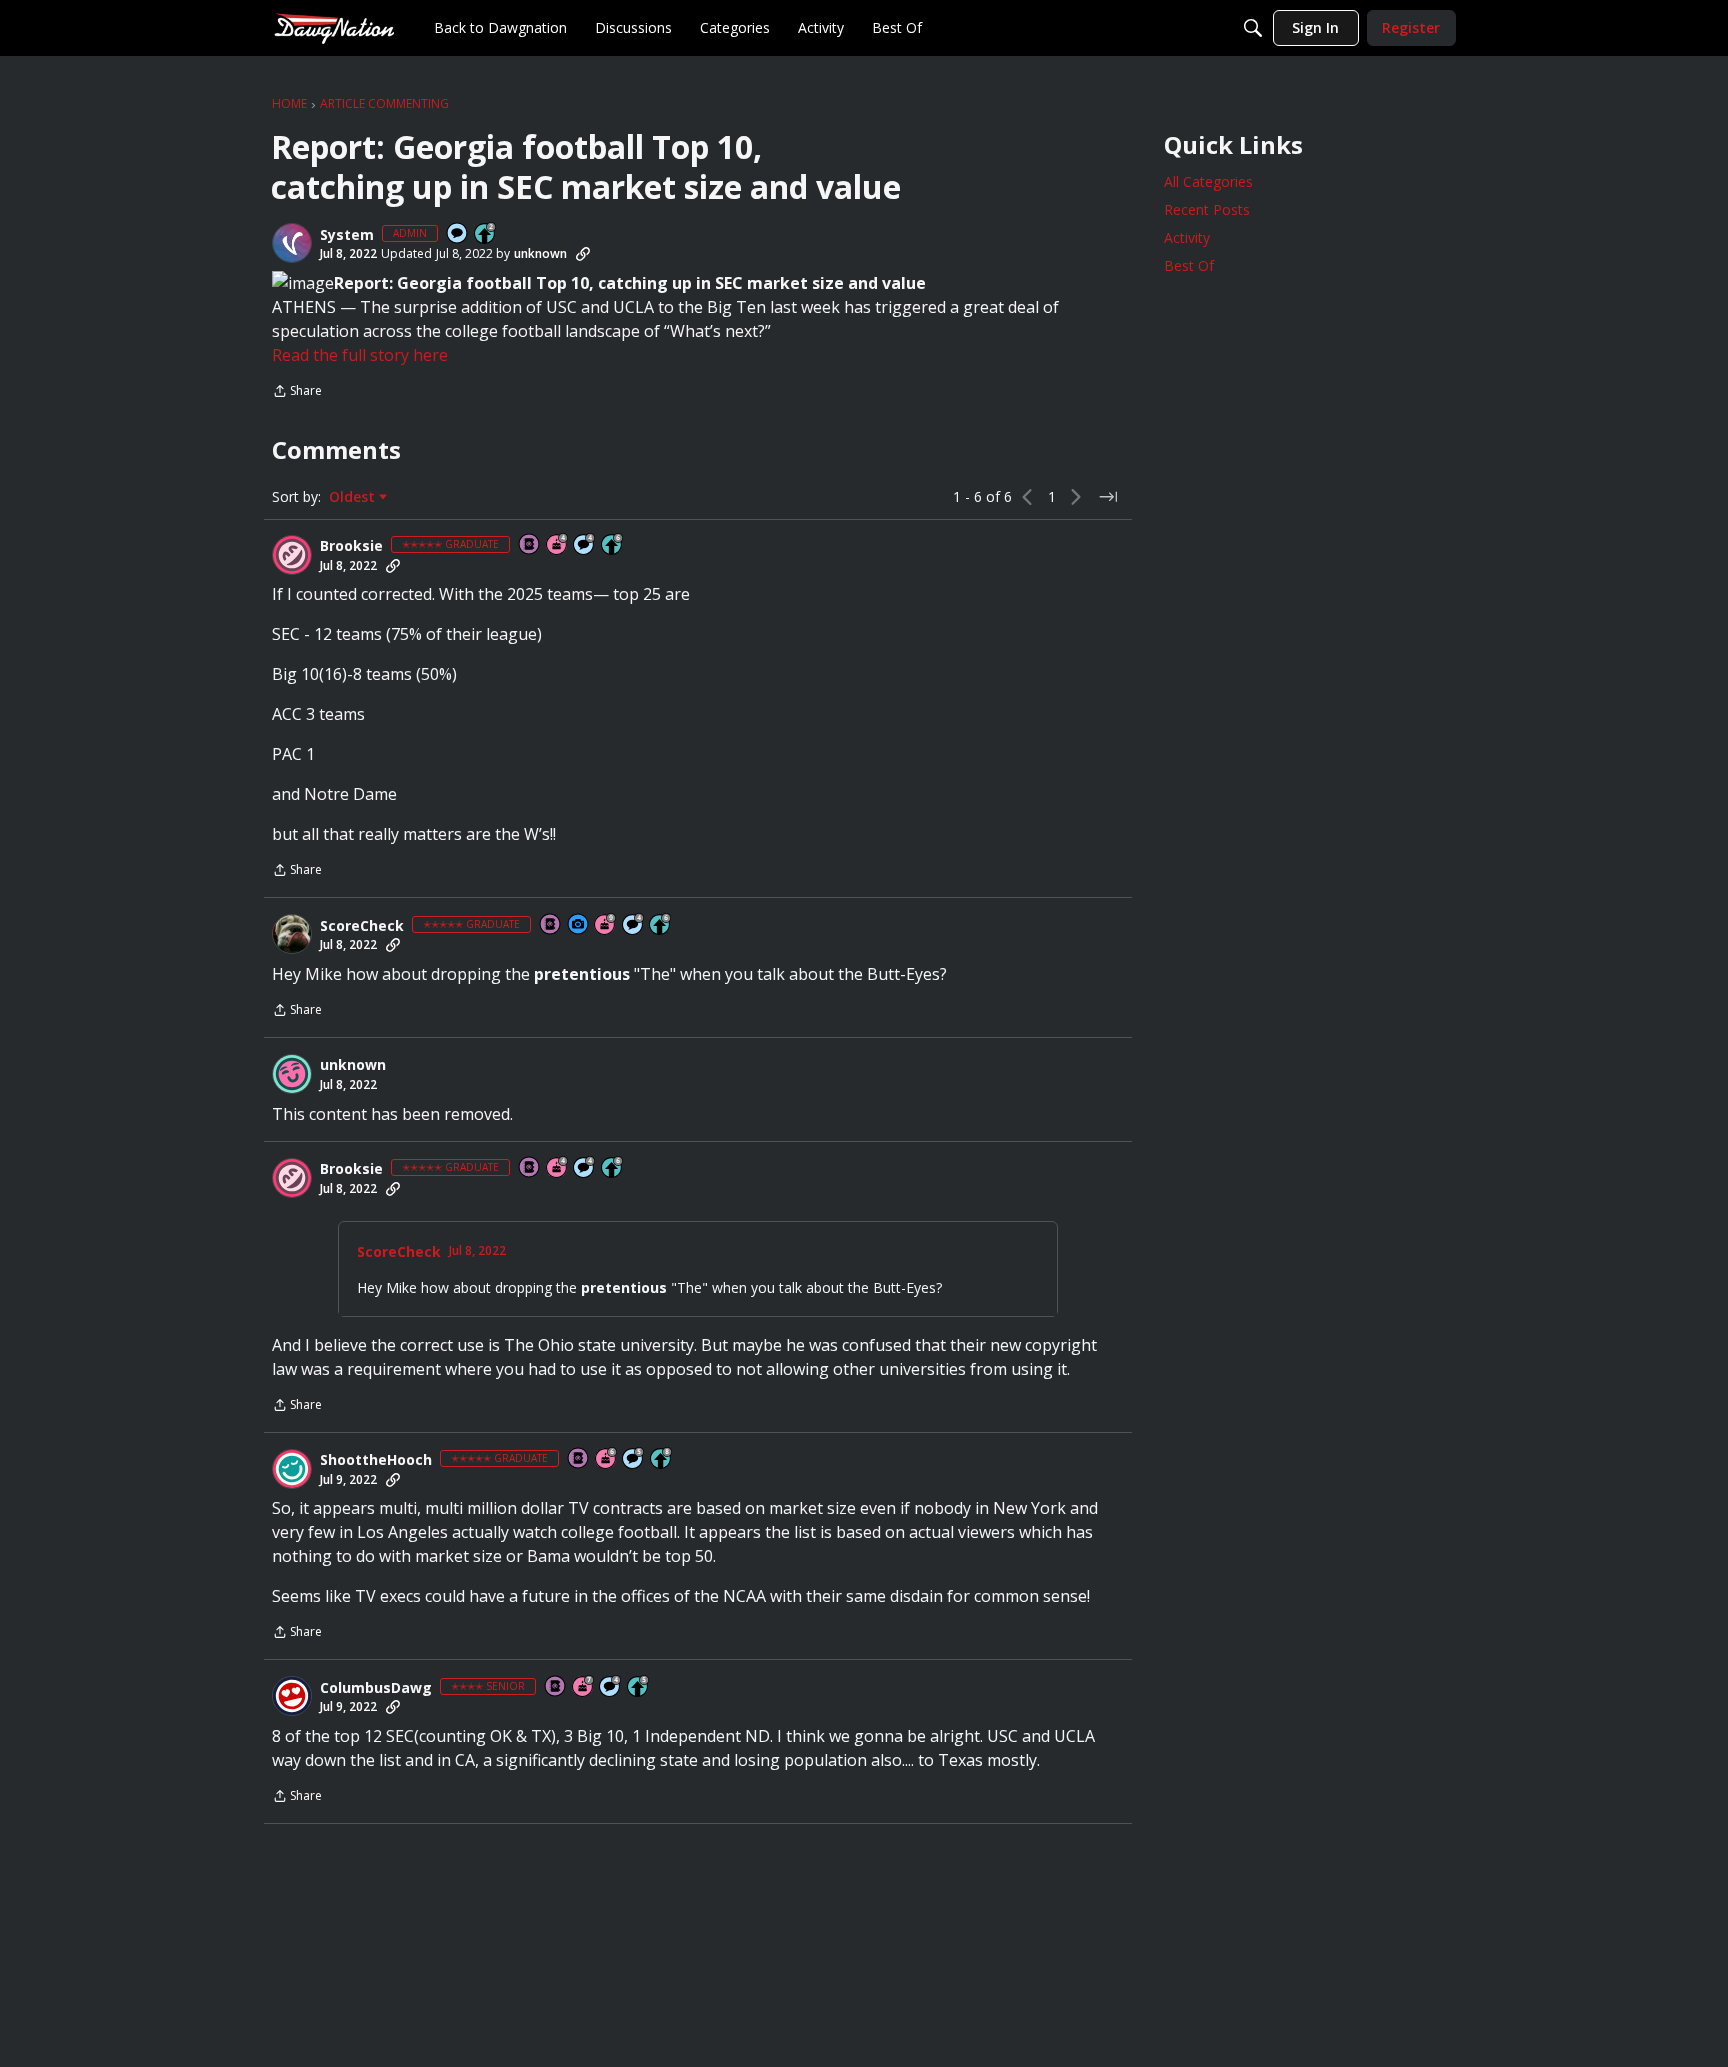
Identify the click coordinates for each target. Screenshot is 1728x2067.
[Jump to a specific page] (1108, 497)
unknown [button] (540, 253)
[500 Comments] (585, 545)
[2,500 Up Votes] (662, 1459)
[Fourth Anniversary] (558, 545)
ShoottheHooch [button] (376, 1460)
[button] (292, 243)
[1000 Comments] (634, 1459)
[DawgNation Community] (334, 27)
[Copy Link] (583, 254)
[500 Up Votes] (639, 1687)
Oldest (354, 497)
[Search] (1253, 28)
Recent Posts (1207, 209)
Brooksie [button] (351, 546)
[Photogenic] (579, 925)
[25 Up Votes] (486, 234)
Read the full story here (360, 355)
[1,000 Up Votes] (613, 545)
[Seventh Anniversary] (584, 1687)
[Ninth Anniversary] (606, 925)
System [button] (347, 235)
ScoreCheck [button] (362, 926)
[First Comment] (458, 234)
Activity (1187, 237)
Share (297, 392)
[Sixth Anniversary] (607, 1459)
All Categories (1208, 181)
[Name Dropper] (530, 545)
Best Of (1189, 265)
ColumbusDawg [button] (376, 1688)
